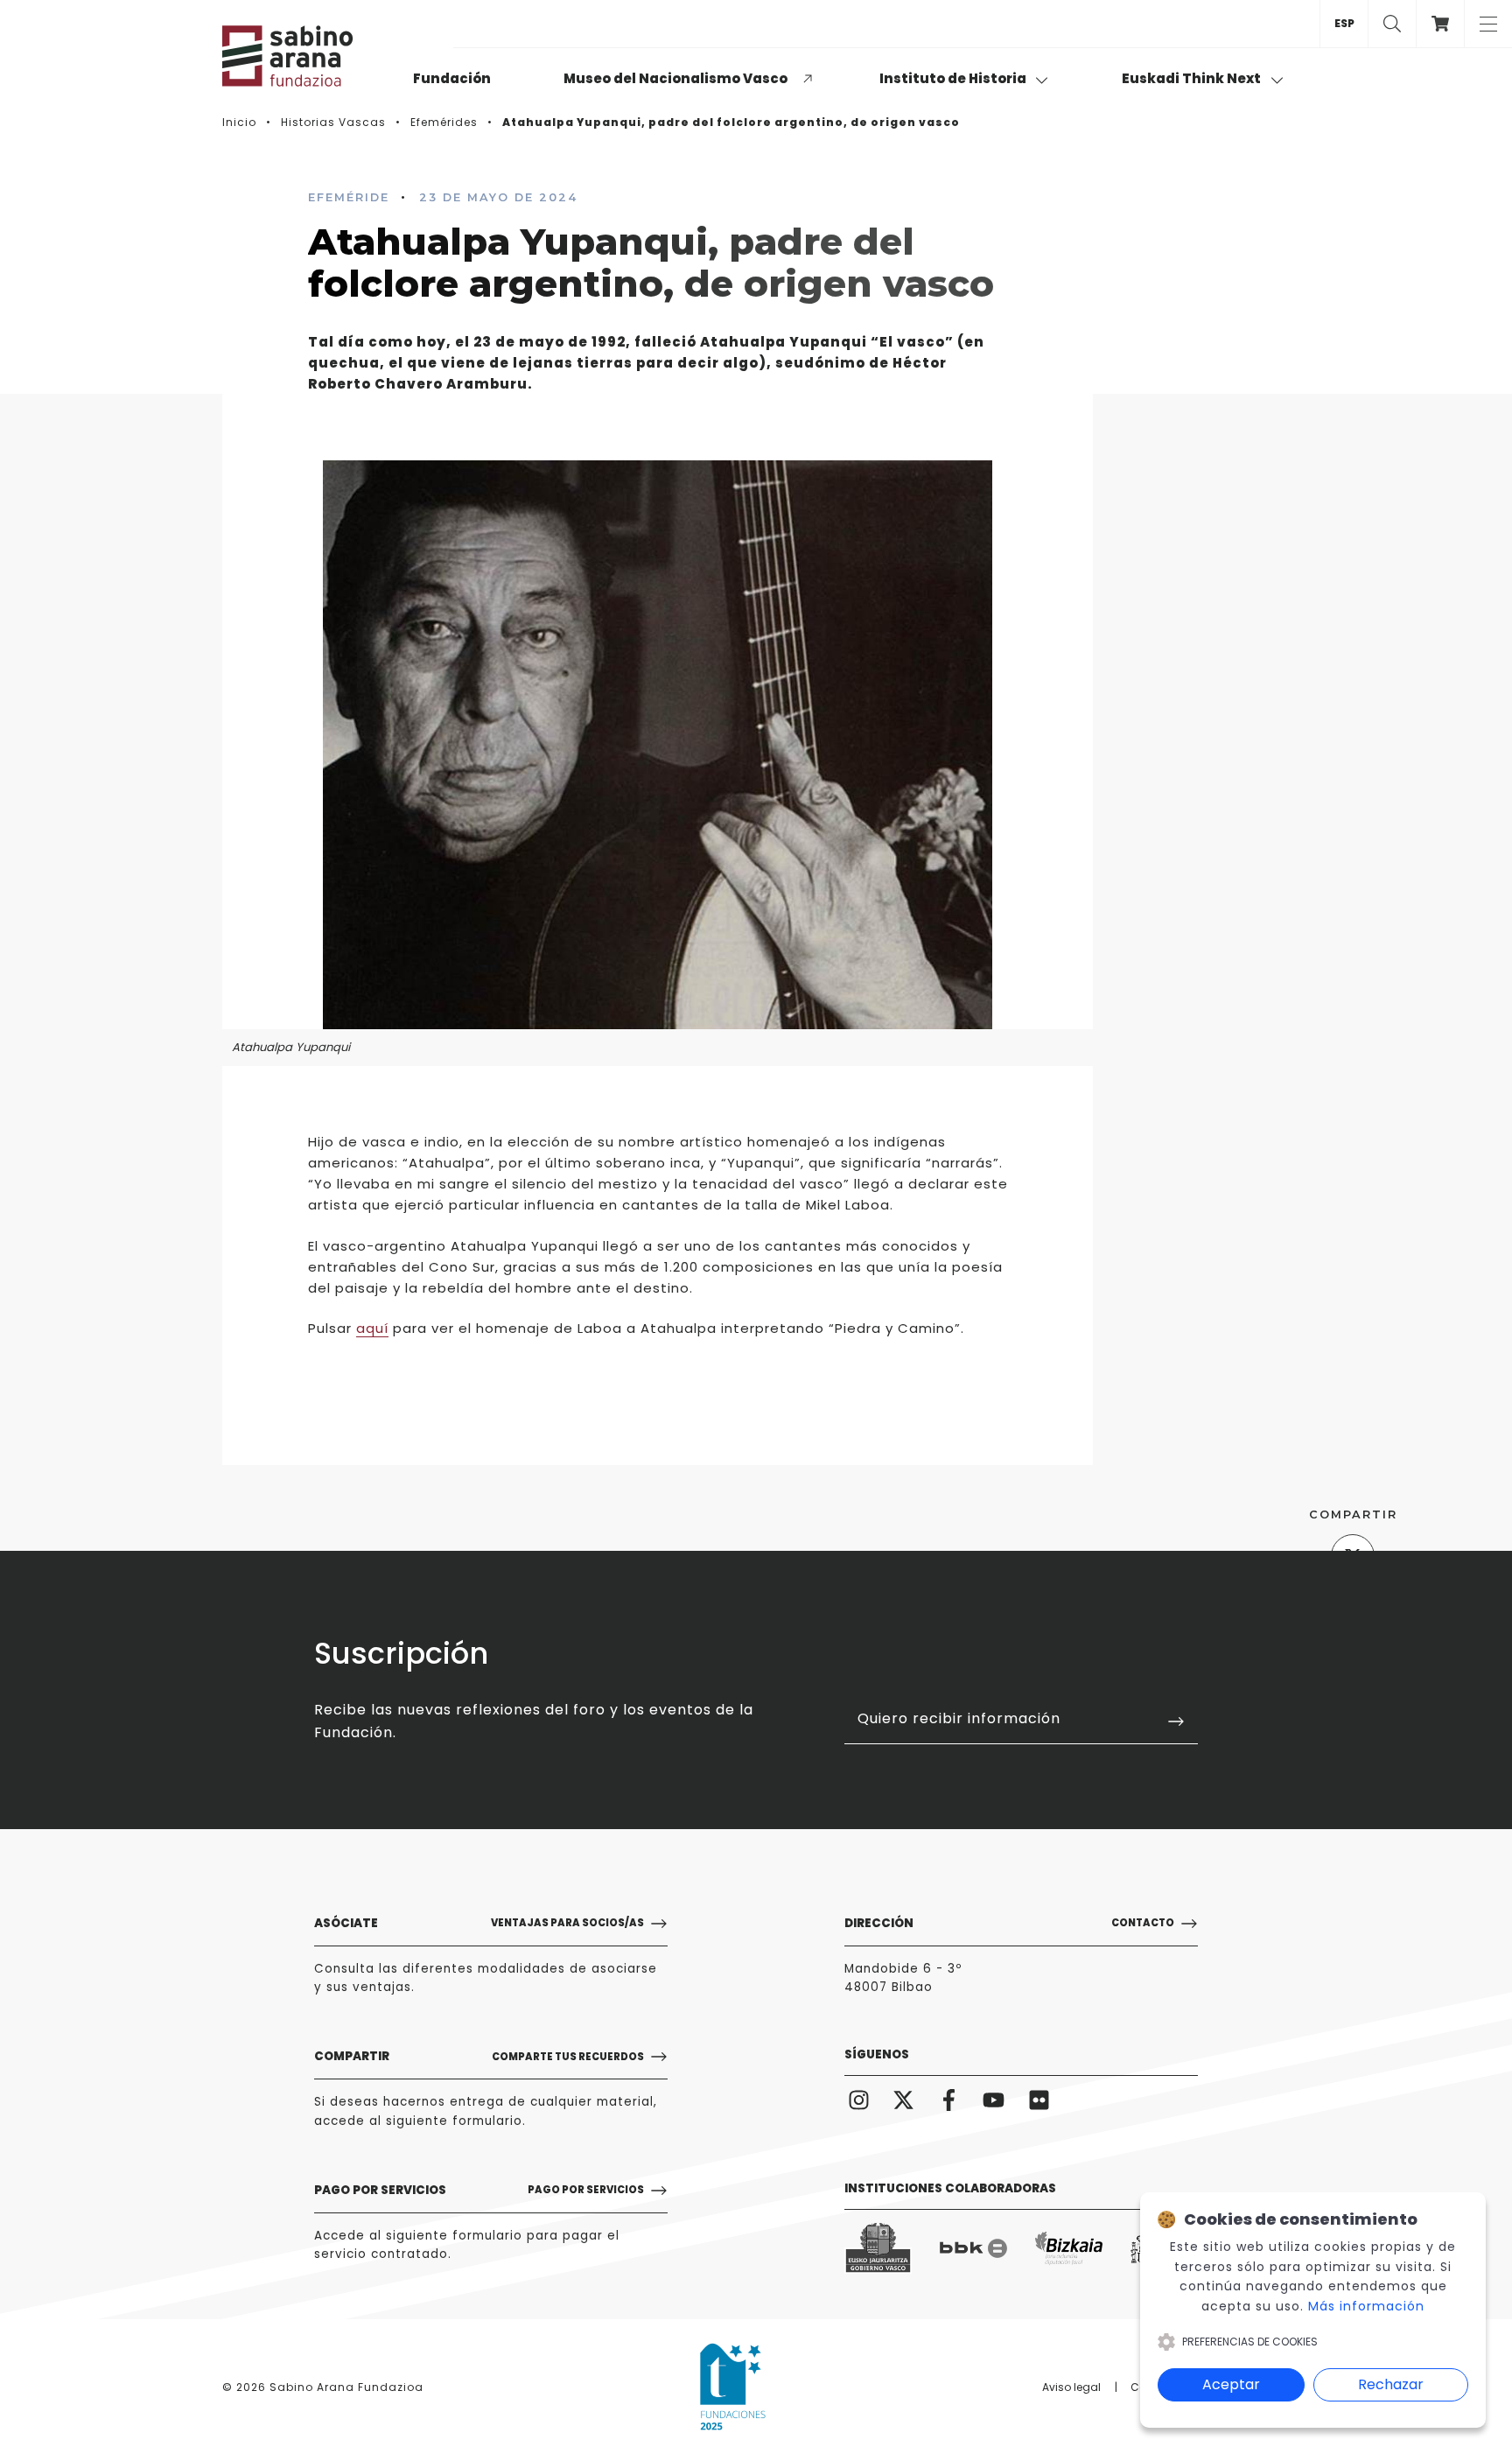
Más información (1366, 2306)
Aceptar (1231, 2384)
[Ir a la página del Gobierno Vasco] (878, 2248)
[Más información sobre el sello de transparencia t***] (733, 2387)
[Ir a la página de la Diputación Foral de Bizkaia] (1069, 2249)
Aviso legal (1071, 2387)
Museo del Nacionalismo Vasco (675, 78)
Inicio (239, 122)
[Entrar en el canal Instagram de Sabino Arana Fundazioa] (859, 2100)
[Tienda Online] (1440, 24)
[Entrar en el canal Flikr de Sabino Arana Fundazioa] (1039, 2100)
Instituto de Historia (954, 78)
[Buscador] (1392, 24)
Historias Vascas (333, 122)
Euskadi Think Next (1193, 78)
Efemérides (444, 122)
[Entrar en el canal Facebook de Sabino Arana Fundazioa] (949, 2100)
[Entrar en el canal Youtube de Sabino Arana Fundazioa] (994, 2100)
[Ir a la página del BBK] (973, 2248)
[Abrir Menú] (1488, 24)
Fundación (452, 78)
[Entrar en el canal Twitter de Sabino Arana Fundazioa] (904, 2100)
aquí (372, 1328)
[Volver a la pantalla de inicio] (310, 56)
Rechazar (1391, 2384)
